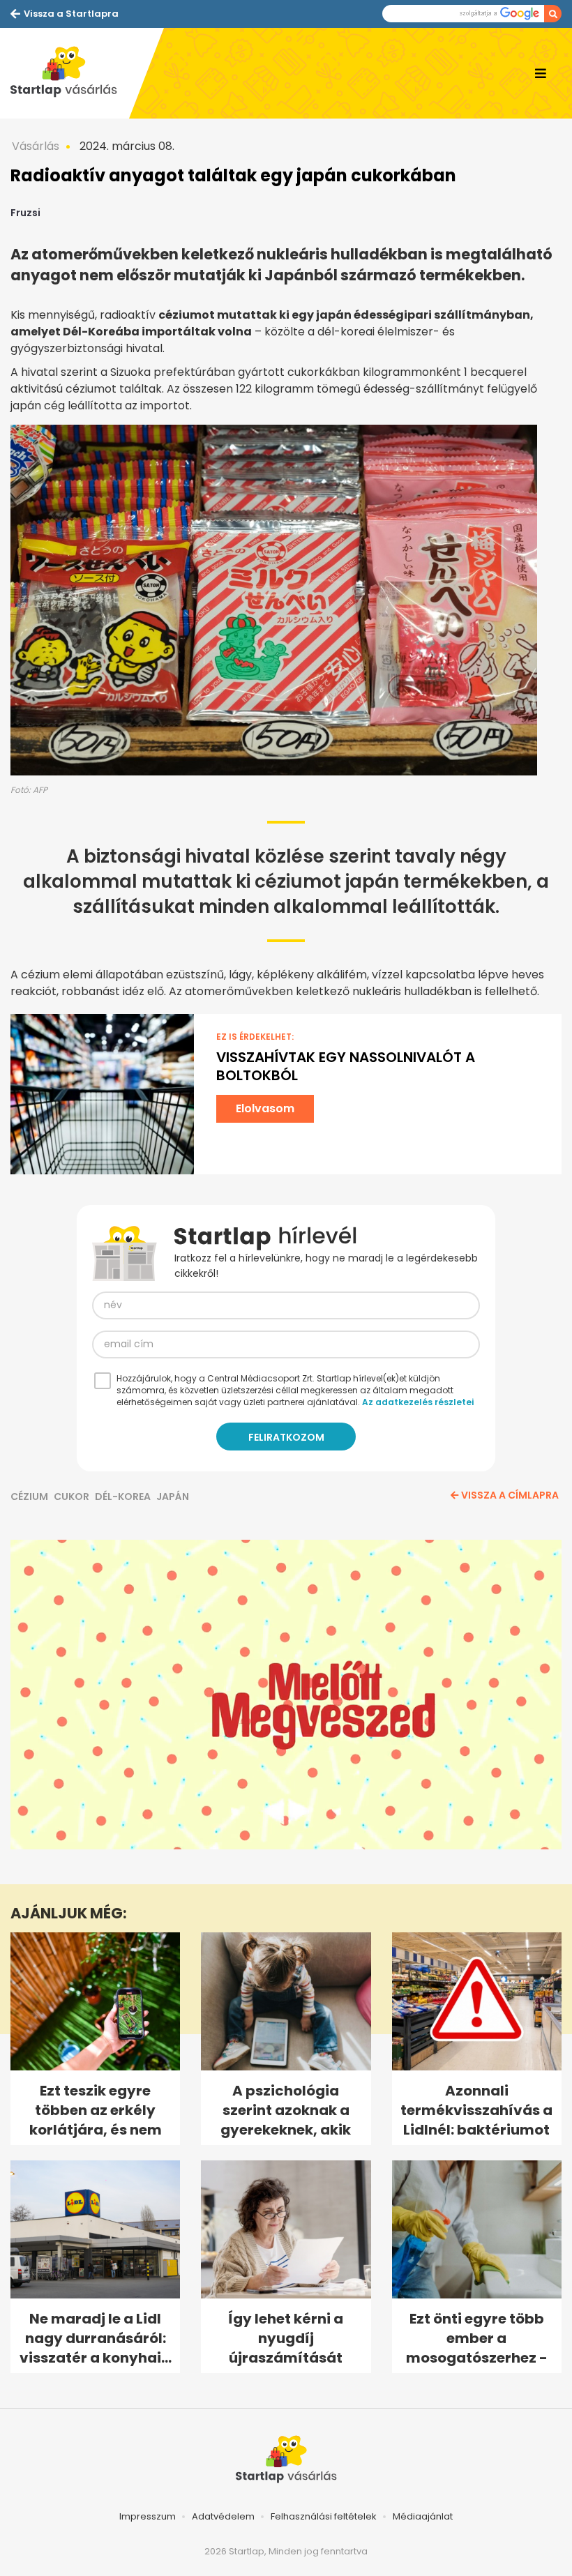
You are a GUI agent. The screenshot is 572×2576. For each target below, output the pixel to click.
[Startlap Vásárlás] (70, 73)
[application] (286, 1695)
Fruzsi (25, 213)
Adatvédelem (223, 2516)
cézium (29, 1497)
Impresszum (148, 2516)
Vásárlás (36, 146)
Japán (173, 1497)
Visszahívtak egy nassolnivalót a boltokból (346, 1066)
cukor (71, 1497)
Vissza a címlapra (510, 1495)
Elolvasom (265, 1108)
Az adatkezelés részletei (418, 1402)
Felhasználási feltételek (324, 2516)
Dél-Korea (123, 1497)
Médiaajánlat (423, 2516)
